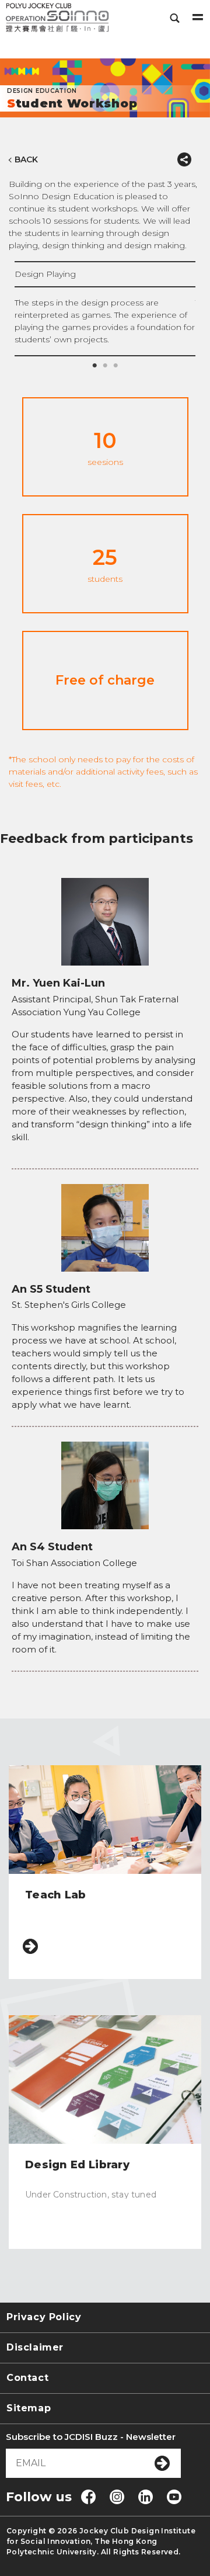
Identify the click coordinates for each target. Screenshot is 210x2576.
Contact (27, 2378)
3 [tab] (116, 366)
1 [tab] (94, 366)
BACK (26, 159)
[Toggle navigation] (198, 18)
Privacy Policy (44, 2317)
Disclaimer (35, 2347)
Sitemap (29, 2408)
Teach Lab (56, 1895)
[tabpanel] (105, 308)
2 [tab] (105, 366)
